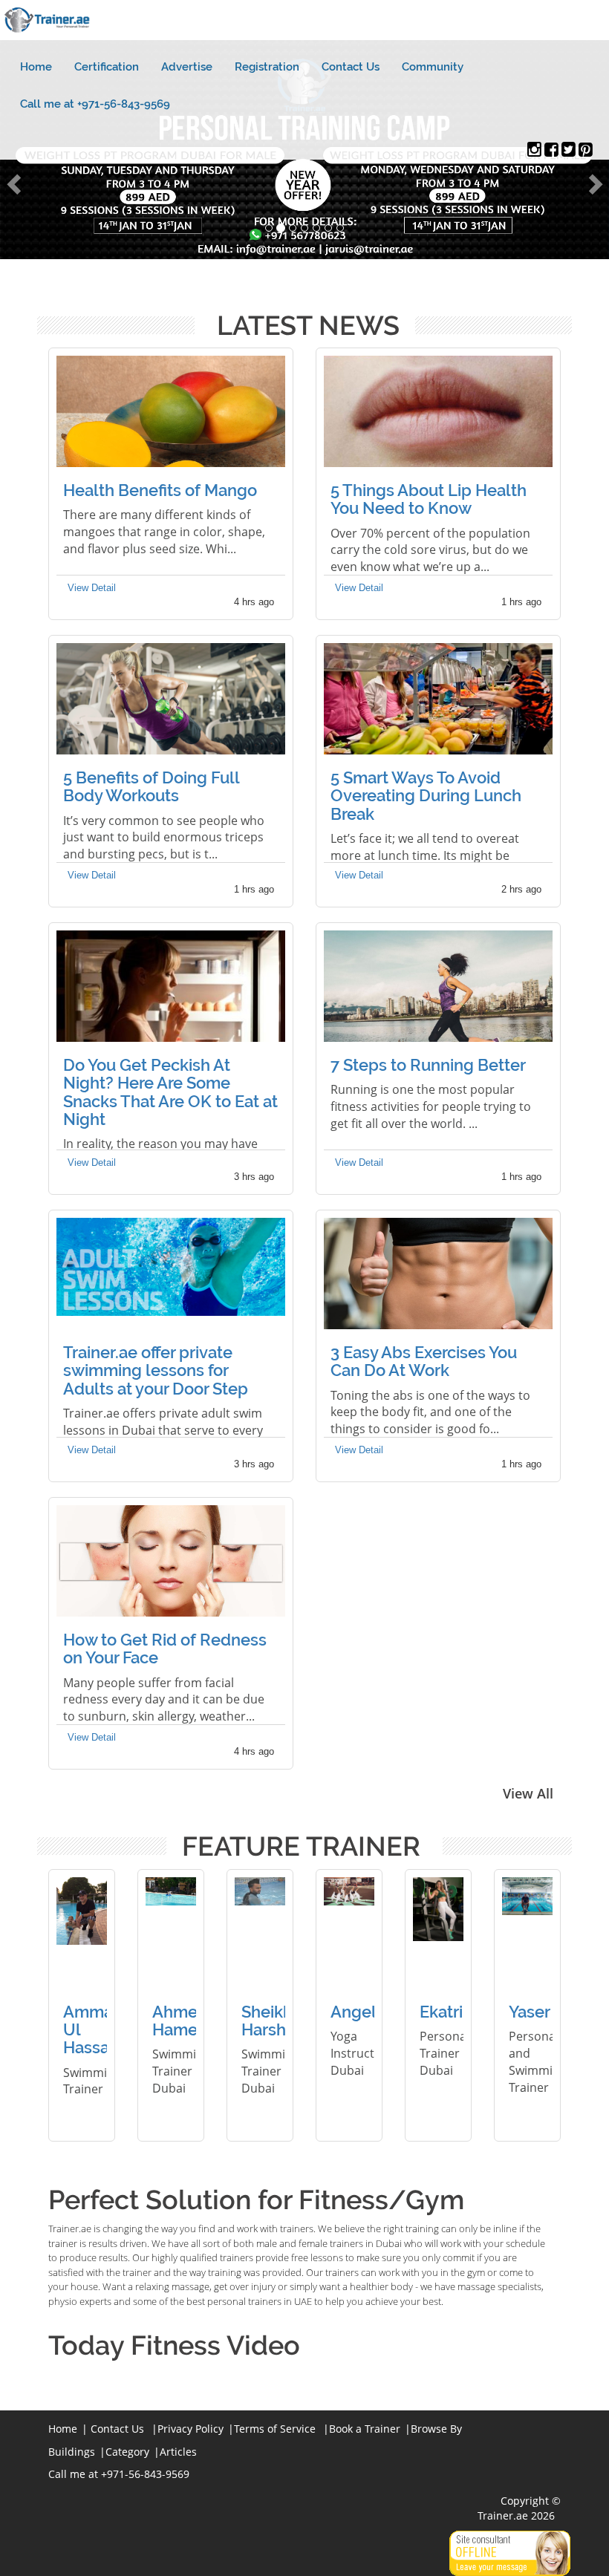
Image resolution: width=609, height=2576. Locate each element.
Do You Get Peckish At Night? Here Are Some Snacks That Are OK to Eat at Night (170, 1092)
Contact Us (351, 67)
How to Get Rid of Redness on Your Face (165, 1649)
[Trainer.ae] (534, 152)
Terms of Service (275, 2429)
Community (433, 67)
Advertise (187, 67)
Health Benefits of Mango (160, 490)
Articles (178, 2452)
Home (36, 67)
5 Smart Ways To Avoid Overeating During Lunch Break (426, 795)
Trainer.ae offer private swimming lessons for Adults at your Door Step (156, 1370)
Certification (107, 67)
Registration (267, 67)
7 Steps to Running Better (428, 1065)
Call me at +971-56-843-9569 (95, 104)
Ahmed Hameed (185, 2021)
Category (127, 2452)
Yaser (530, 2012)
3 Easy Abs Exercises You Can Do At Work (424, 1361)
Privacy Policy (190, 2429)
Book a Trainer (365, 2429)
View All (528, 1793)
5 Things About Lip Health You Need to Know (429, 499)
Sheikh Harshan (273, 2021)
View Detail (92, 588)
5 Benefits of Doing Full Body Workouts (151, 786)
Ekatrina (450, 2012)
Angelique (370, 2012)
